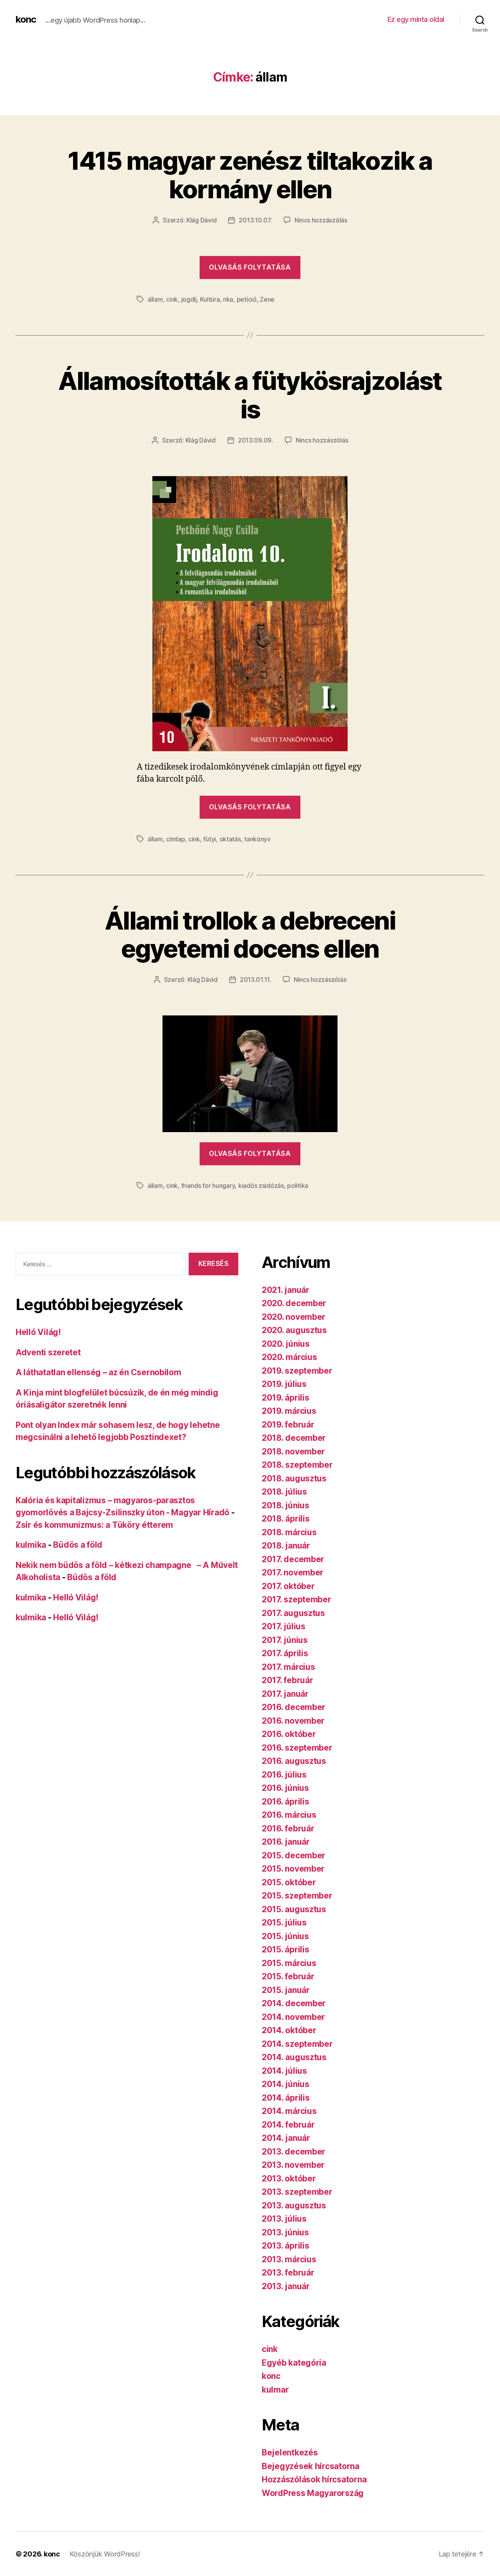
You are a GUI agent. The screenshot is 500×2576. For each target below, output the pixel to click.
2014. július (284, 2071)
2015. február (288, 1976)
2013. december (294, 2152)
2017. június (285, 1640)
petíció (247, 299)
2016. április (286, 1802)
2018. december (294, 1438)
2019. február (288, 1425)
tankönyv (257, 839)
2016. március (289, 1815)
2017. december (293, 1559)
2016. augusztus (294, 1761)
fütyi (210, 839)
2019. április (286, 1398)
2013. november (293, 2165)
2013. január (286, 2286)
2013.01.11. (255, 980)
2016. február (288, 1828)
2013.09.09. (255, 440)
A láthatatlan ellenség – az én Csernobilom (98, 1372)
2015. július (284, 1923)
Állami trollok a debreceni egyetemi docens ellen (250, 935)
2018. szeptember (297, 1465)
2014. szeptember (297, 2044)
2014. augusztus (294, 2057)
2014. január (286, 2138)
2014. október (289, 2030)
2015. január (286, 1990)
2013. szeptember (297, 2192)
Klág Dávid (201, 220)
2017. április (285, 1653)
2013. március (289, 2259)
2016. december (294, 1707)
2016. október (289, 1734)
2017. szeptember (296, 1599)
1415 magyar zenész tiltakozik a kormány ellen (250, 175)
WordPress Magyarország (313, 2493)
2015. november (293, 1869)
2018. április (286, 1519)
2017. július (284, 1626)
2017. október (288, 1586)
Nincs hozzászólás (321, 220)
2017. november (293, 1572)
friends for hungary (208, 1186)
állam (155, 299)
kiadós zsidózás (261, 1186)
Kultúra (210, 299)
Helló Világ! (38, 1332)
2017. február (287, 1680)
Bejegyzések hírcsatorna (311, 2466)
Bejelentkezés (290, 2452)
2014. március (289, 2111)
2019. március (289, 1411)
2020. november (294, 1317)
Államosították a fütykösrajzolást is (250, 395)
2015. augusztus (294, 1909)
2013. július (284, 2219)
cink (172, 299)
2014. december (294, 2003)
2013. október (289, 2179)
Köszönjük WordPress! (105, 2554)
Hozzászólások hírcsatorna (314, 2479)
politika (298, 1186)
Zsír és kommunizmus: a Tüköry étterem (94, 1525)
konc (26, 20)
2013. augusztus (294, 2205)
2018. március (289, 1532)
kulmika (31, 1545)
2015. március (289, 1963)
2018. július (284, 1492)
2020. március (289, 1357)
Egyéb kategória (294, 2363)
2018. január (286, 1546)
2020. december (294, 1303)
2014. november (293, 2017)
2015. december (294, 1855)
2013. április (286, 2246)
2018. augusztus (294, 1478)
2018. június (286, 1505)
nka (228, 299)
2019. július (284, 1384)
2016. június (285, 1788)
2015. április (286, 1949)
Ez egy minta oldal (416, 19)
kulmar (275, 2390)
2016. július (284, 1775)
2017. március (288, 1667)
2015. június (285, 1936)
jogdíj (189, 299)
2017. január (285, 1694)
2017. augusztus (293, 1613)
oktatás (230, 839)
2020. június (286, 1344)
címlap (175, 839)
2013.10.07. (255, 220)
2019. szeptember (297, 1371)
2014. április (286, 2098)
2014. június (286, 2084)
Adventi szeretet (48, 1352)
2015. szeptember (297, 1896)
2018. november (293, 1452)
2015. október (289, 1882)
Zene (267, 299)
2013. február (288, 2273)
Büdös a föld (78, 1545)
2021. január (286, 1290)
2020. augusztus (294, 1330)
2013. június (285, 2232)
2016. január (286, 1842)
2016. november (293, 1721)
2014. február (288, 2125)
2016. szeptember (297, 1748)
